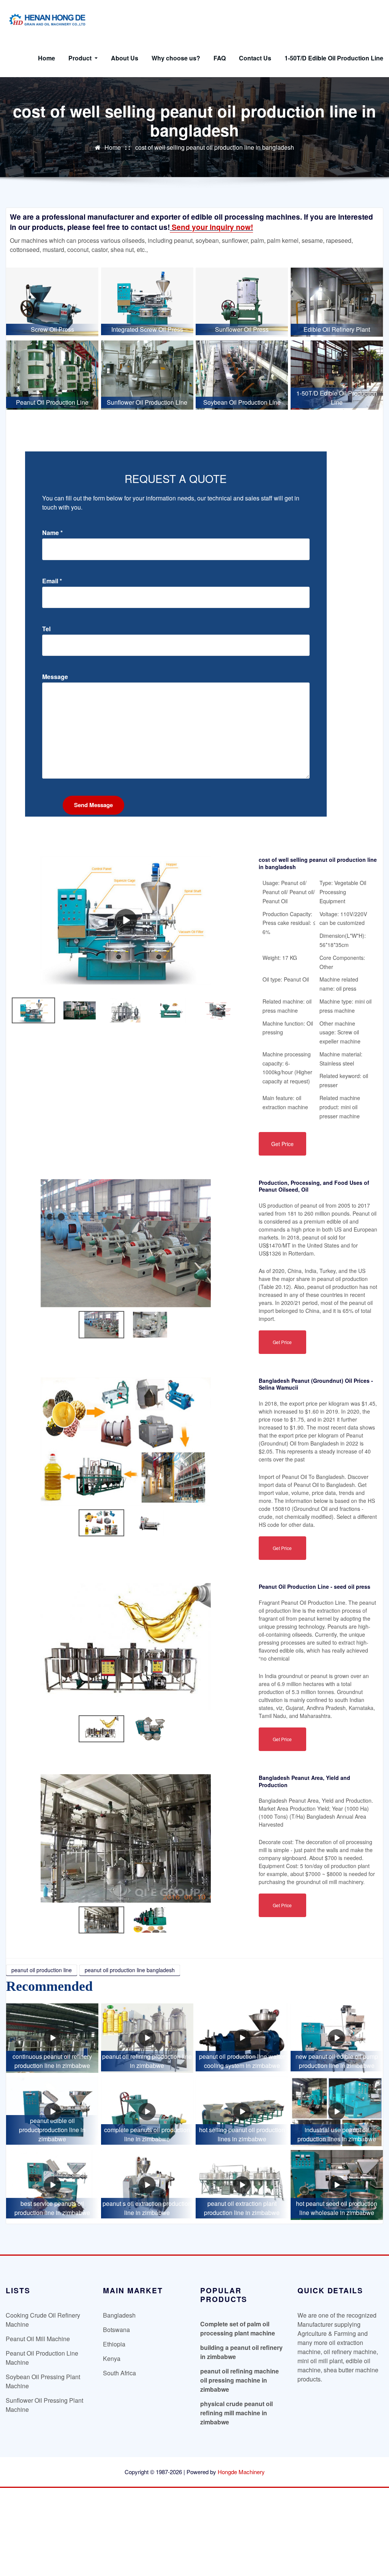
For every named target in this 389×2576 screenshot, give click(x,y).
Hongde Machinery (241, 2472)
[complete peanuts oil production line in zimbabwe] (147, 2111)
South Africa (119, 2373)
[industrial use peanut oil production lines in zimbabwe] (337, 2111)
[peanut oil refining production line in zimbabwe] (147, 2038)
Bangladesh (119, 2315)
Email (52, 581)
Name (52, 533)
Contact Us (255, 58)
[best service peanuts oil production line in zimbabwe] (52, 2185)
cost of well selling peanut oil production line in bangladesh (215, 147)
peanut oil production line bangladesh (130, 1970)
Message (55, 677)
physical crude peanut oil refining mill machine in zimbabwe (236, 2413)
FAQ (220, 58)
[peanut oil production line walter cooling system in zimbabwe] (242, 2038)
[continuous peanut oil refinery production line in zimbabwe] (52, 2038)
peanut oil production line (42, 1970)
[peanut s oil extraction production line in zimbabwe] (147, 2185)
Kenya (112, 2358)
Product (81, 58)
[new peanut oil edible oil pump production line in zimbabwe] (337, 2038)
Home (47, 58)
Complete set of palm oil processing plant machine (238, 2328)
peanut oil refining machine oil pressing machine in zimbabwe (240, 2380)
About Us (125, 58)
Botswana (116, 2330)
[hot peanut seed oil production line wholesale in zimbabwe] (337, 2185)
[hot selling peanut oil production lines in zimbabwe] (242, 2111)
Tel (46, 629)
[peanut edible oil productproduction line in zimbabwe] (52, 2111)
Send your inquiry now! (211, 227)
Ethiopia (114, 2344)
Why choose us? (176, 58)
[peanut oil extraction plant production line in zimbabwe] (242, 2185)
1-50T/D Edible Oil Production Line (334, 58)
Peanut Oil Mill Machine (38, 2339)
